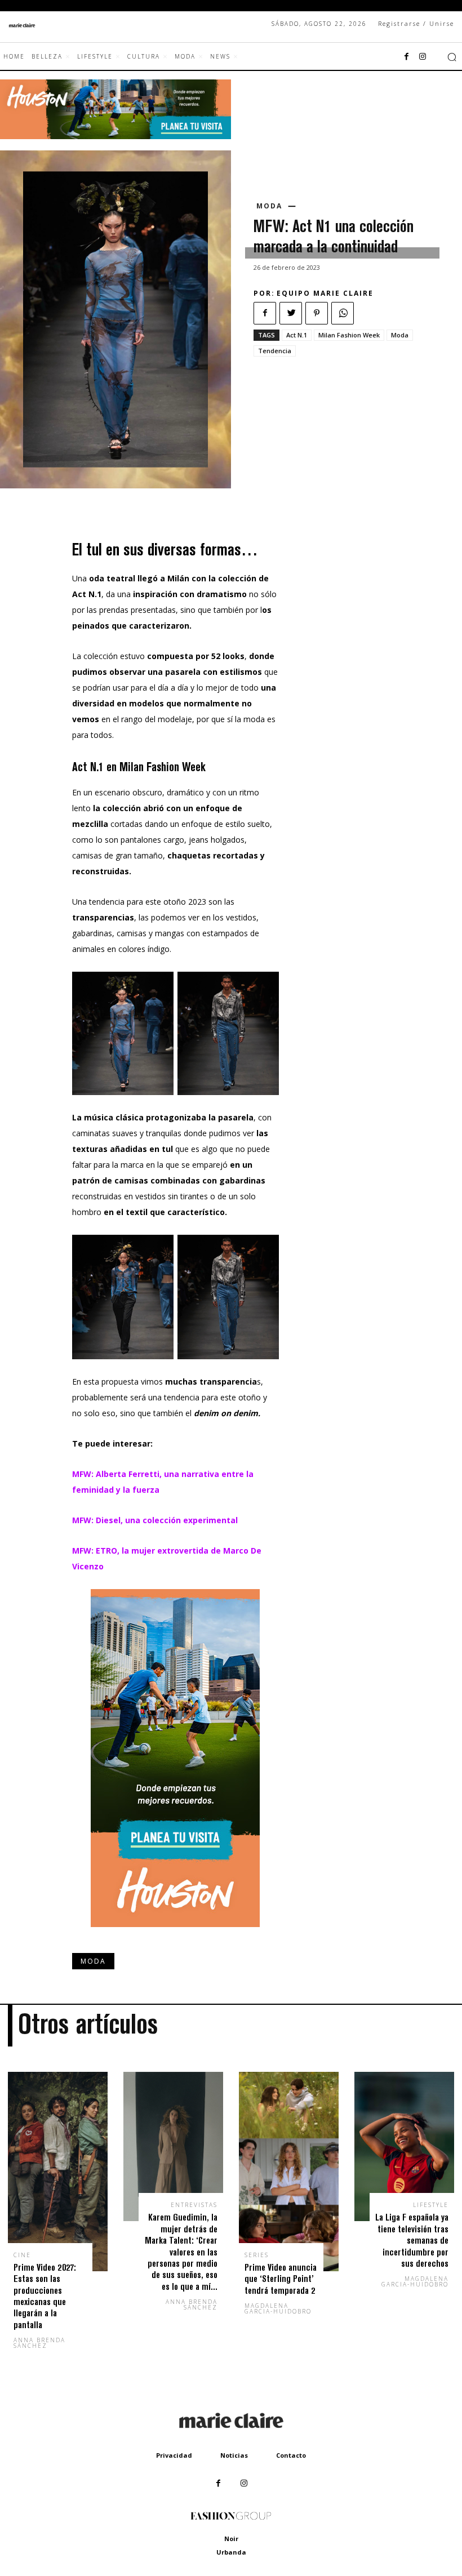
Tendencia (275, 351)
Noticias (234, 2455)
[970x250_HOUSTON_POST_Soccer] (115, 136)
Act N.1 (297, 335)
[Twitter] (291, 313)
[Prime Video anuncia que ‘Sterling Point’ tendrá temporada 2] (289, 2172)
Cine (22, 2255)
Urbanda (231, 2552)
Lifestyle (431, 2205)
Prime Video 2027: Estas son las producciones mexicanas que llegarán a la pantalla (45, 2296)
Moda (269, 206)
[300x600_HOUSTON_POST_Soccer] (175, 1936)
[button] (452, 57)
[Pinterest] (317, 313)
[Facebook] (407, 57)
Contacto (291, 2455)
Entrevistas (194, 2205)
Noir (231, 2539)
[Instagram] (423, 57)
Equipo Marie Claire (325, 293)
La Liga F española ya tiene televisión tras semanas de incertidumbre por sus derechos (412, 2240)
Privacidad (174, 2455)
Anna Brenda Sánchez (39, 2343)
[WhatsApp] (343, 313)
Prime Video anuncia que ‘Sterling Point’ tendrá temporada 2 (281, 2279)
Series (257, 2255)
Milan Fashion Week (349, 335)
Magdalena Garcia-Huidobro (278, 2308)
